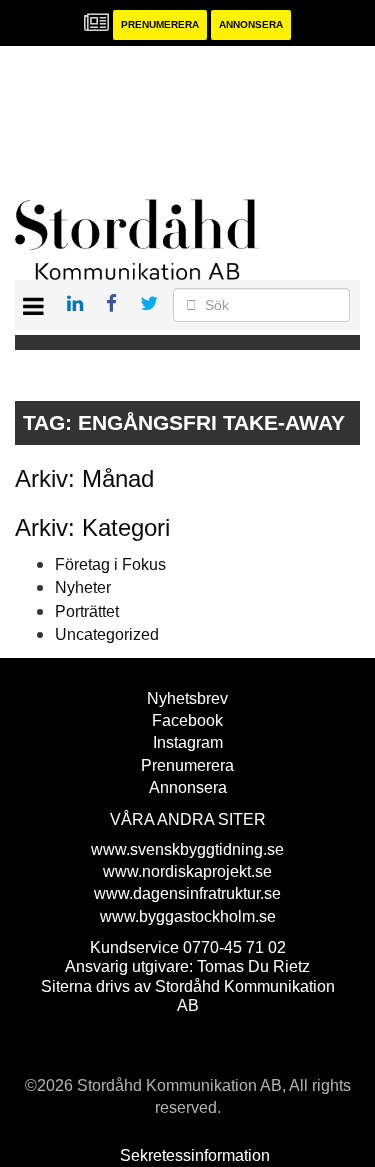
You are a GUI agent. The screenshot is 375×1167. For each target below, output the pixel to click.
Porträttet (87, 611)
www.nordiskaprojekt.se (187, 871)
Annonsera (251, 24)
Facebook (187, 720)
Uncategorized (107, 634)
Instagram (188, 742)
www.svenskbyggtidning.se (187, 849)
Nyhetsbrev (187, 698)
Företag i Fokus (110, 564)
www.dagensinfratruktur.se (187, 893)
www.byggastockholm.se (188, 916)
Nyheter (83, 587)
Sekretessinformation (195, 1155)
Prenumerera (160, 24)
